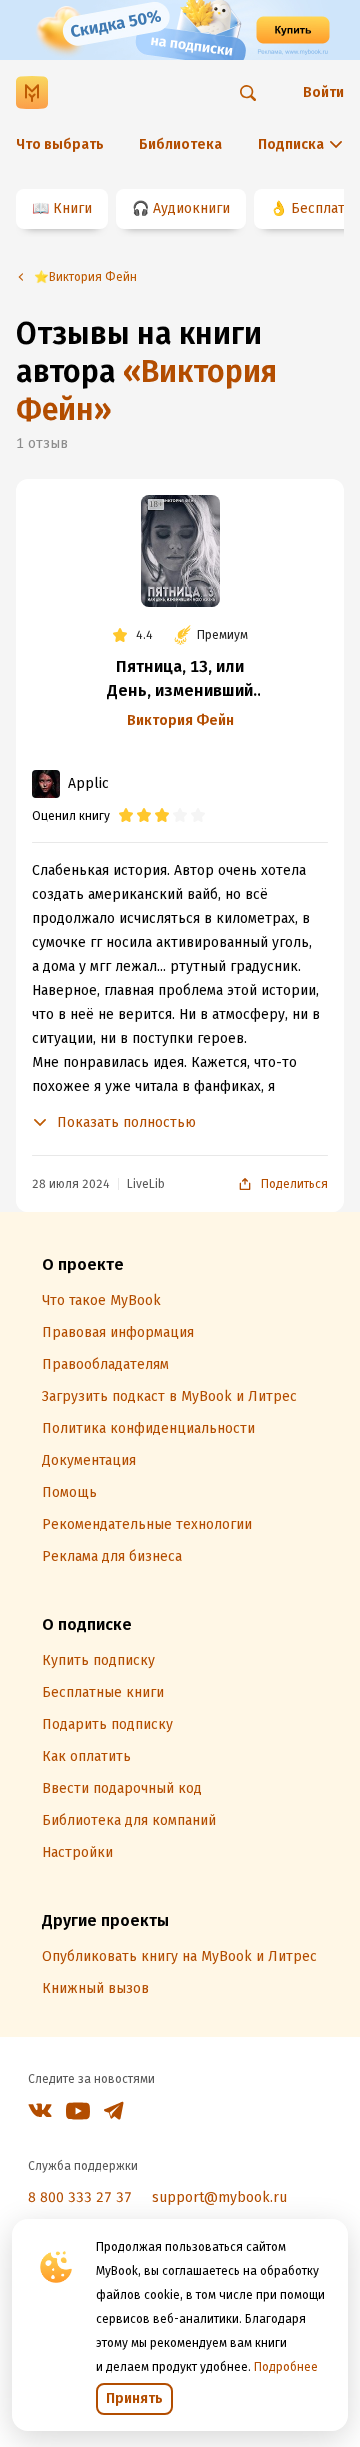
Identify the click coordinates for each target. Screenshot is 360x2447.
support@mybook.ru (219, 2197)
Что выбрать (60, 144)
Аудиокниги (191, 208)
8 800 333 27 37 (80, 2197)
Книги (72, 208)
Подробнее (286, 2367)
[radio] (126, 816)
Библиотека (180, 144)
